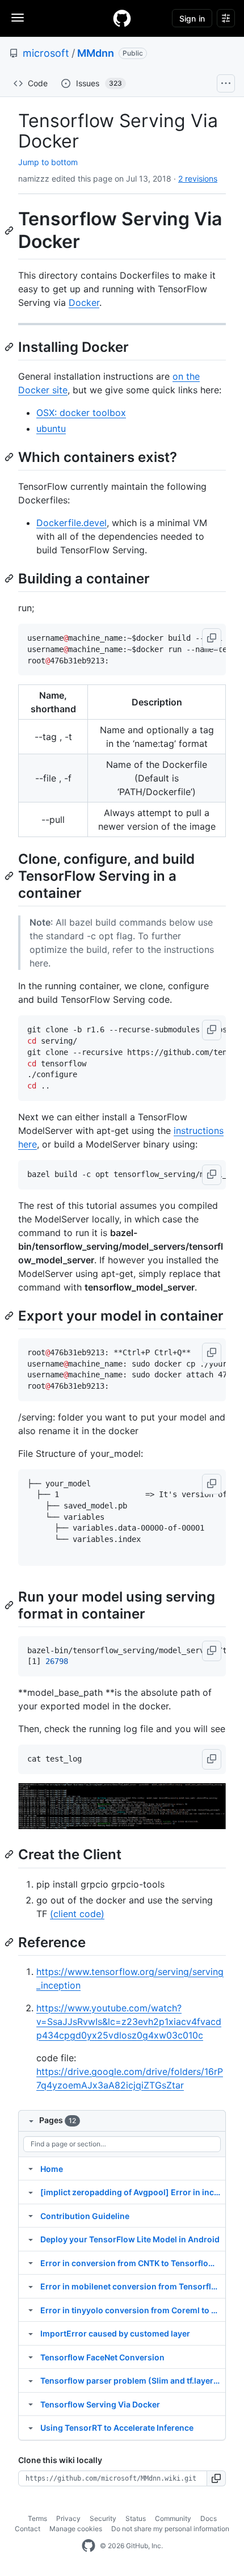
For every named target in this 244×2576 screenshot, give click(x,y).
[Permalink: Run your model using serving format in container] (10, 1605)
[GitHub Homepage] (89, 2546)
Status (136, 2518)
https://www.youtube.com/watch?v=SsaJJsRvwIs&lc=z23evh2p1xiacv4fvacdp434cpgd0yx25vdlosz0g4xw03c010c (129, 2022)
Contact (28, 2529)
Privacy (68, 2518)
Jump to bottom (48, 162)
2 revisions (198, 178)
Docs (209, 2518)
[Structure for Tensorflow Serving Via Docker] (31, 2404)
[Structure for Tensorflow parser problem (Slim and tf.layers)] (31, 2380)
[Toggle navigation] (18, 18)
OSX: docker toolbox (81, 413)
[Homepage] (122, 18)
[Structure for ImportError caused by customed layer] (31, 2333)
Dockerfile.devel (71, 523)
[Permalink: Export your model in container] (10, 1316)
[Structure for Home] (31, 2169)
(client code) (77, 1914)
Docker (84, 302)
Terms (37, 2518)
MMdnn (96, 53)
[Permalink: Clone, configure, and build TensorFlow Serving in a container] (10, 876)
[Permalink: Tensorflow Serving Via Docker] (10, 230)
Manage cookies (76, 2529)
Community (173, 2518)
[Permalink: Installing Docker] (10, 347)
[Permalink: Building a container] (10, 578)
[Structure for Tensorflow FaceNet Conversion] (31, 2357)
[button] (212, 638)
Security (103, 2518)
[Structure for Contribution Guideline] (31, 2216)
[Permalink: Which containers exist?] (10, 457)
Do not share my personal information (170, 2529)
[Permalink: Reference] (10, 1942)
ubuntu (51, 428)
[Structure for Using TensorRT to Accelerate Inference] (31, 2427)
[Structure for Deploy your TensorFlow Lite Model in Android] (31, 2239)
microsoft (46, 53)
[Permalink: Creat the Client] (10, 1855)
